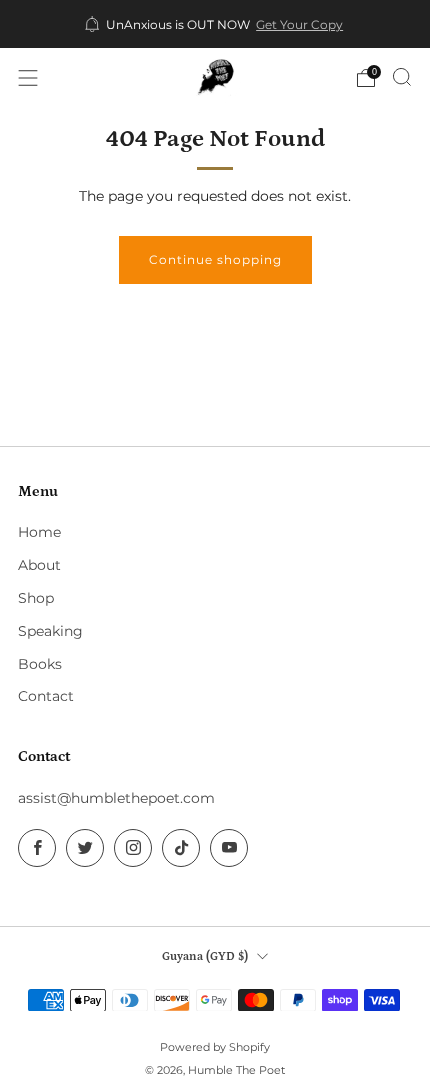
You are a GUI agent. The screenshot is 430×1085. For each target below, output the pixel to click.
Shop (36, 598)
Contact (46, 696)
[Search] (402, 77)
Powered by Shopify (215, 1047)
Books (40, 664)
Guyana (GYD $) (205, 956)
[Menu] (28, 78)
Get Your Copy (299, 25)
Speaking (50, 631)
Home (39, 532)
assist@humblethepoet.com (116, 798)
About (39, 565)
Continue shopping (215, 259)
